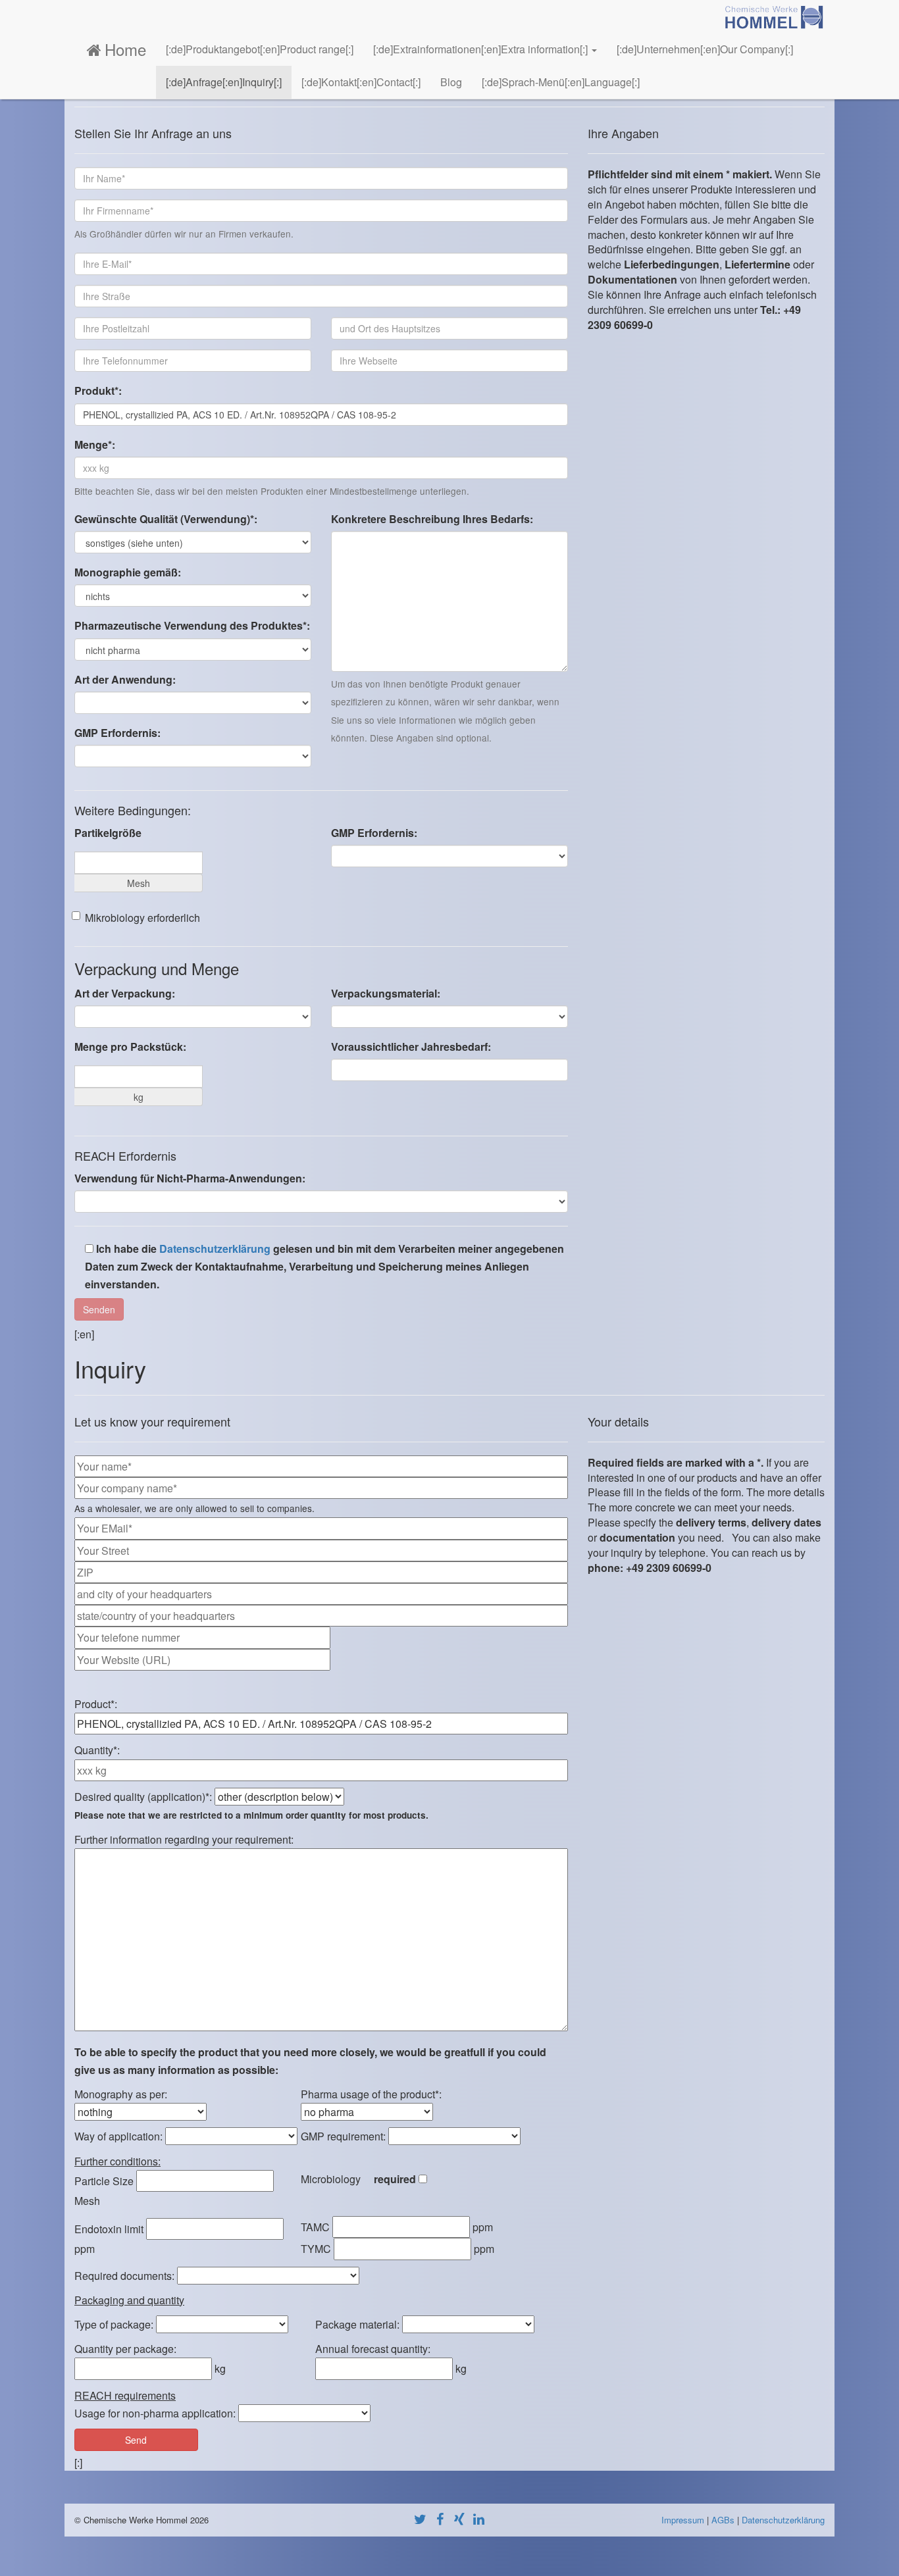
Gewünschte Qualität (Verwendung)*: (166, 519)
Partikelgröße (108, 833)
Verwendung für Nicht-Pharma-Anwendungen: (190, 1178)
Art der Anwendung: (125, 679)
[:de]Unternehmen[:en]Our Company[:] (705, 49)
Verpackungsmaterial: (386, 993)
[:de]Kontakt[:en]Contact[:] (361, 82)
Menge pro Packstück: (130, 1047)
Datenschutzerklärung (215, 1249)
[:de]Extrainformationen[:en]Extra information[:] (482, 49)
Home (125, 49)
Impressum (683, 2520)
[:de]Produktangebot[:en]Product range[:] (260, 49)
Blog (451, 82)
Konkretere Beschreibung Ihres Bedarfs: (432, 519)
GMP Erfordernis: (117, 733)
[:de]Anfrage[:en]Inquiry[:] (224, 82)
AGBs (723, 2520)
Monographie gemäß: (128, 572)
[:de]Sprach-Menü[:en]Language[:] (561, 82)
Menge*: (95, 444)
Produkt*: (98, 391)
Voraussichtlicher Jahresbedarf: (411, 1047)
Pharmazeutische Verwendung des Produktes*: (192, 625)
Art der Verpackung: (125, 993)
